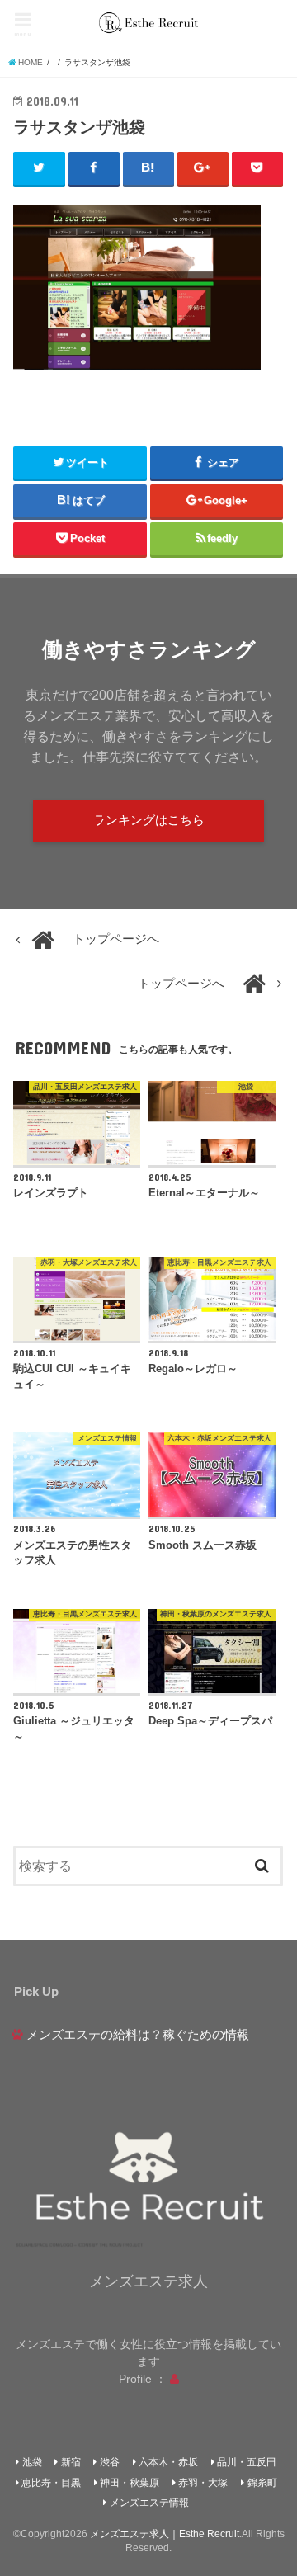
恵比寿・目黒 (51, 2483)
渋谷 (110, 2462)
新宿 (71, 2462)
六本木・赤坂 (168, 2462)
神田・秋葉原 (130, 2483)
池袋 (32, 2462)
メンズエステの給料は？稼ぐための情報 (138, 2035)
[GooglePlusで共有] (203, 168)
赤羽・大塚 (203, 2483)
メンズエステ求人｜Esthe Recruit (165, 2534)
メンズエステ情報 (149, 2503)
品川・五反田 (247, 2462)
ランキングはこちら (149, 820)
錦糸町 (262, 2483)
